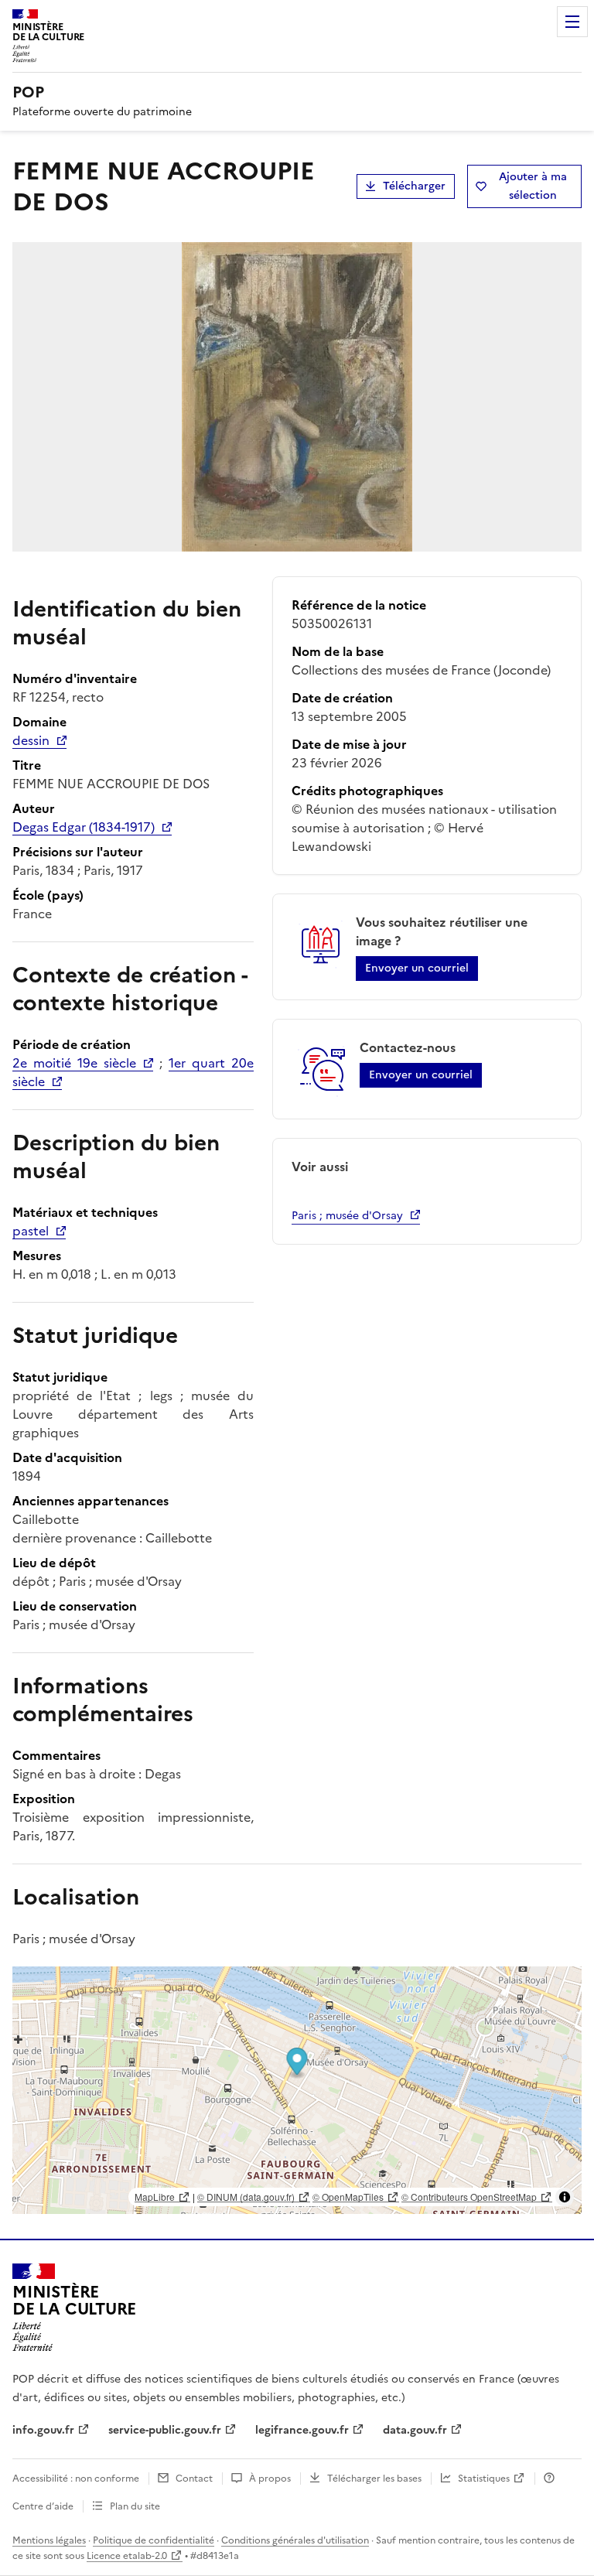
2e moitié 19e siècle (74, 1063)
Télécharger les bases (374, 2479)
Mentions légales (49, 2540)
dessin (31, 740)
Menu (572, 22)
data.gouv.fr (415, 2430)
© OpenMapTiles (348, 2197)
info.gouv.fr (43, 2430)
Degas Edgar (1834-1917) (84, 827)
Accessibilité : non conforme (76, 2479)
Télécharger (414, 186)
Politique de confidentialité (154, 2540)
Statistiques (484, 2479)
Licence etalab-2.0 (127, 2556)
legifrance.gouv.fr (302, 2430)
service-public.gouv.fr (165, 2430)
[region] (297, 2090)
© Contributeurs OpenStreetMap (469, 2197)
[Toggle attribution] (565, 2197)
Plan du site (135, 2506)
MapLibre (155, 2197)
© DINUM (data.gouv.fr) (246, 2197)
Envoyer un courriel (417, 968)
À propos (270, 2479)
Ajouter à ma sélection (533, 186)
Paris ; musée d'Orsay (347, 1216)
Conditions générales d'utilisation (295, 2540)
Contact (194, 2479)
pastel (31, 1231)
